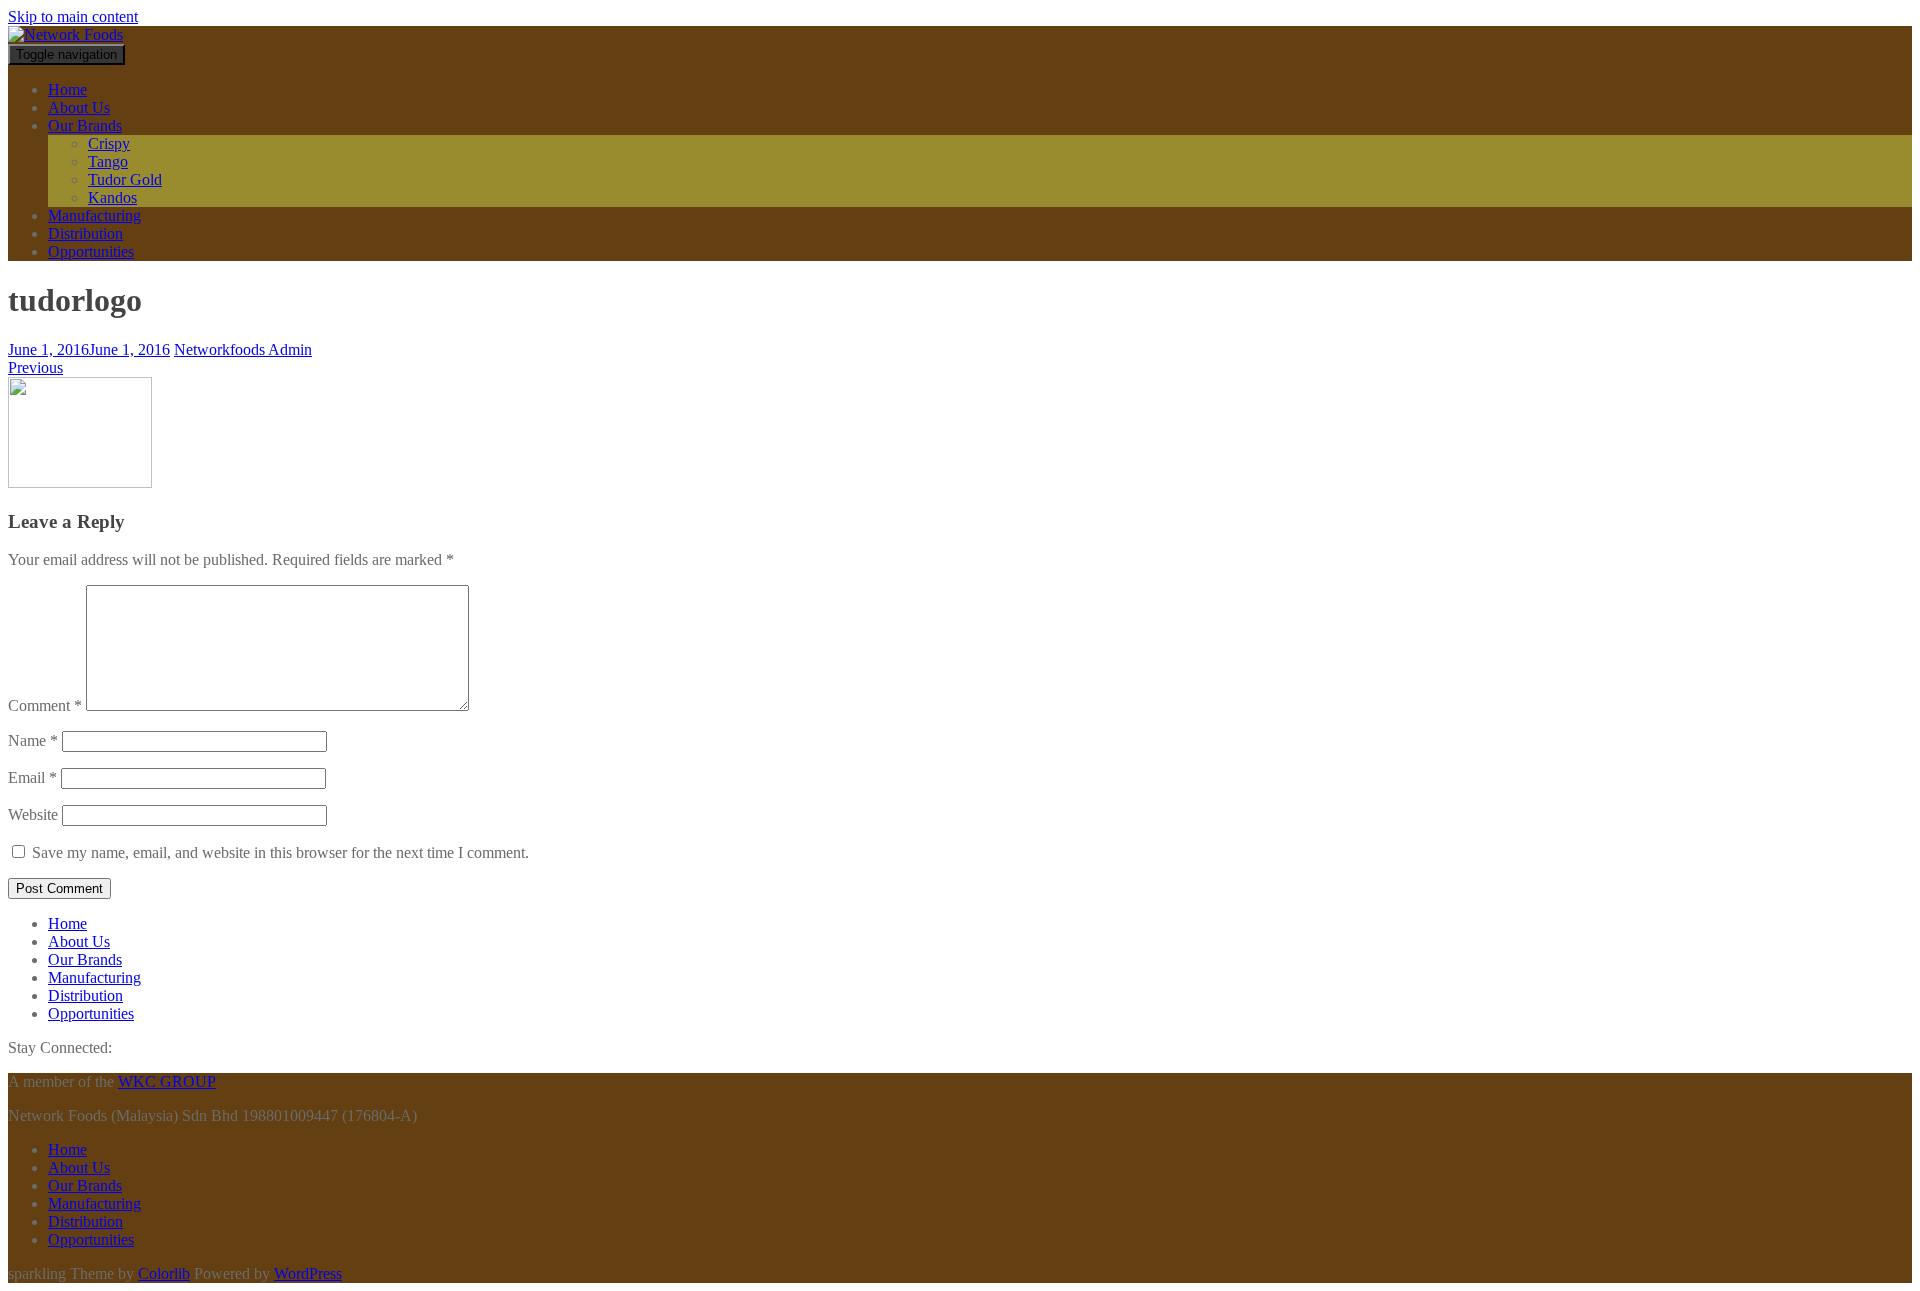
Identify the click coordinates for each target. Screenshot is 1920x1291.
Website (33, 814)
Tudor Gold (125, 179)
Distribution (85, 233)
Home (67, 89)
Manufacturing (94, 215)
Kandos (112, 197)
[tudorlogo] (80, 482)
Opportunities (91, 251)
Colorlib (164, 1273)
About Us (79, 107)
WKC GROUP (167, 1081)
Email (32, 777)
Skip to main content (73, 16)
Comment (45, 705)
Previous (35, 367)
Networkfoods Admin (243, 349)
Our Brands (85, 125)
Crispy (109, 143)
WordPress (308, 1273)
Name (33, 740)
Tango (108, 161)
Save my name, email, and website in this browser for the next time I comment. (280, 852)
